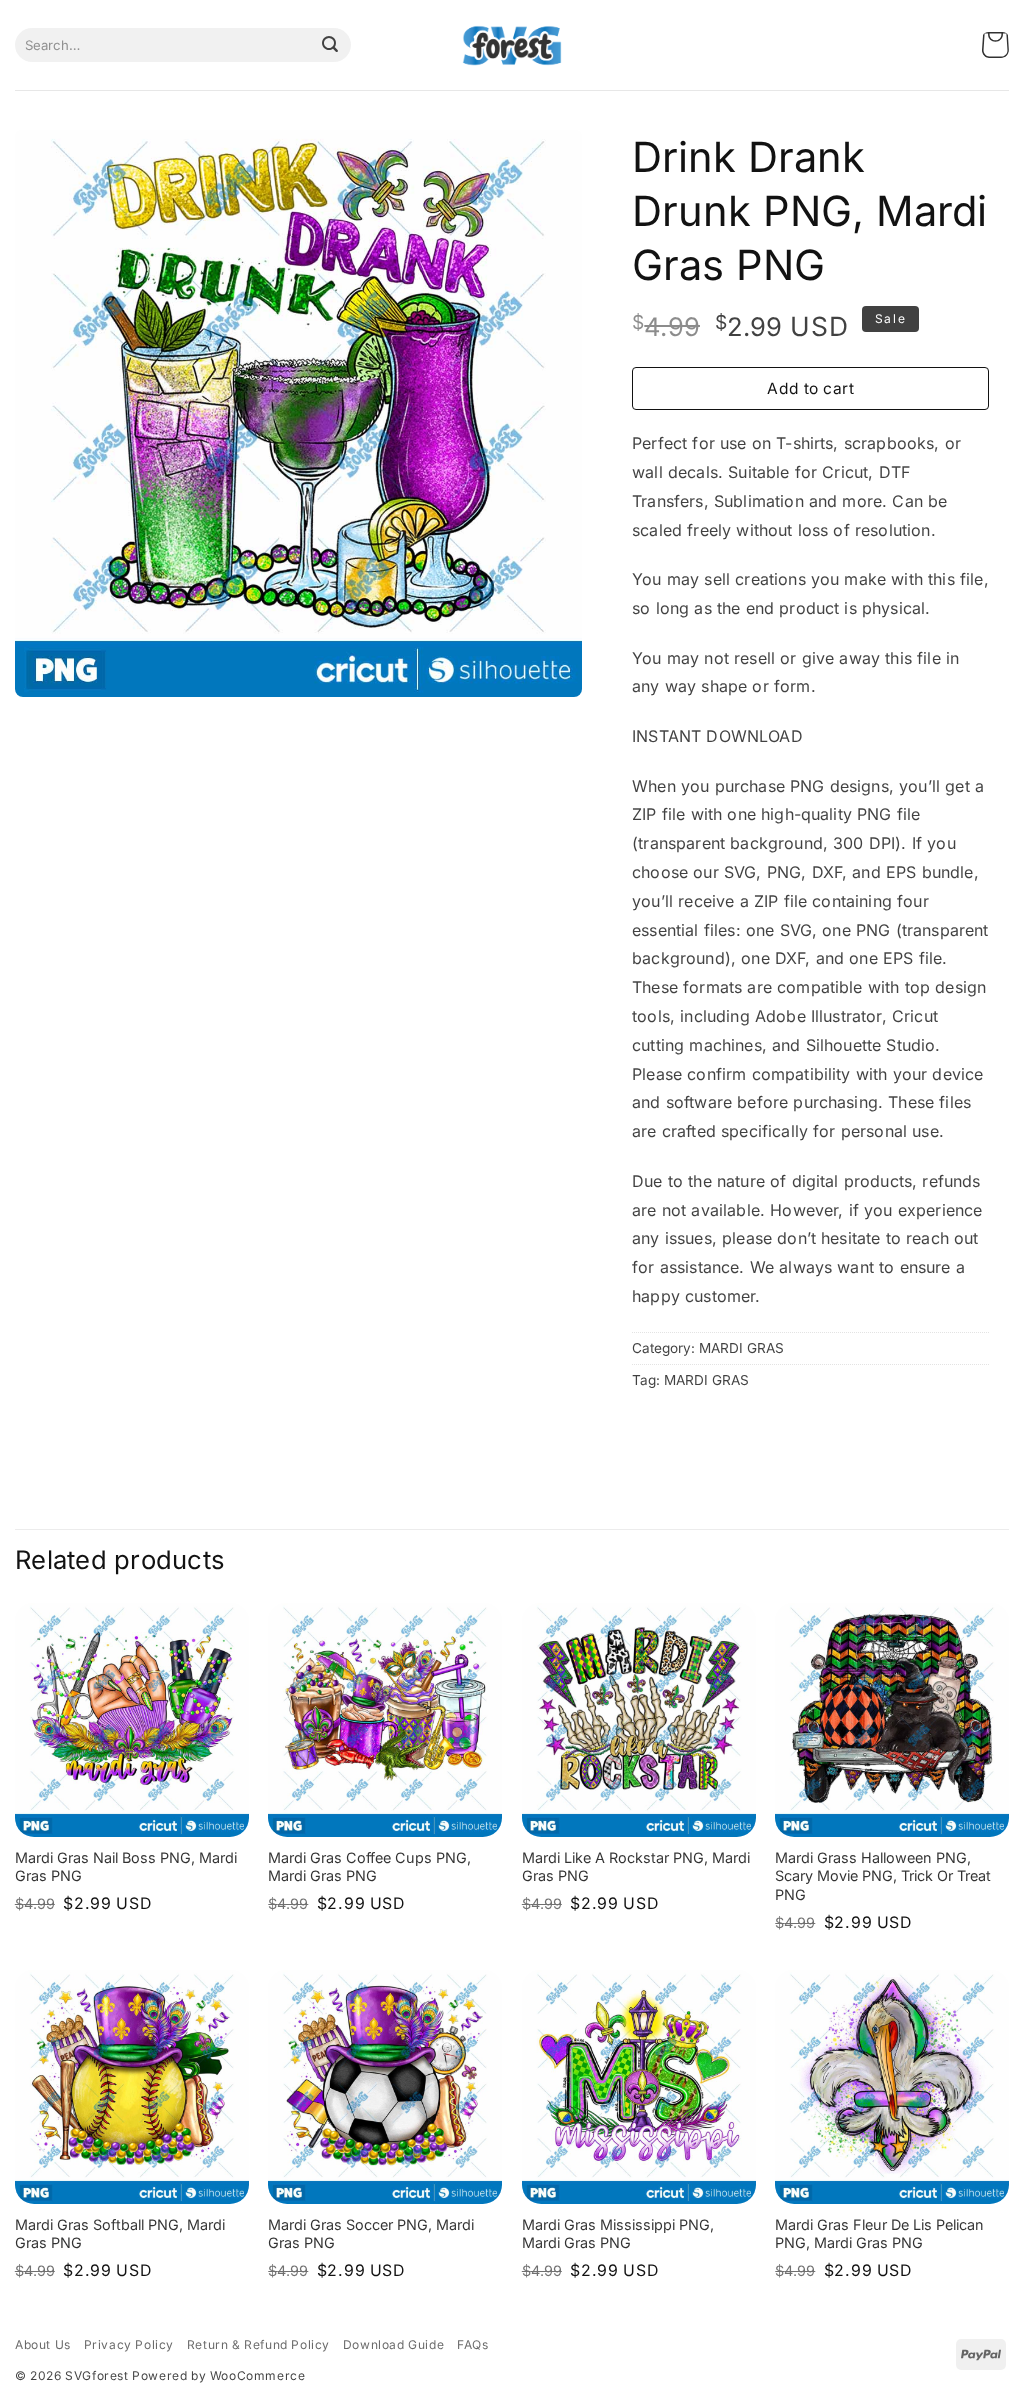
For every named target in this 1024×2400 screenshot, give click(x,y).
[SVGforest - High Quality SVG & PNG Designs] (512, 45)
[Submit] (330, 45)
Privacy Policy (129, 2344)
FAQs (472, 2344)
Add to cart (810, 388)
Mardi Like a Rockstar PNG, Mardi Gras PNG (636, 1867)
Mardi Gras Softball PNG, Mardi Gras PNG (120, 2234)
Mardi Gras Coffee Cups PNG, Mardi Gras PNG (369, 1867)
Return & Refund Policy (258, 2344)
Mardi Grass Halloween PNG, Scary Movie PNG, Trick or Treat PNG (883, 1876)
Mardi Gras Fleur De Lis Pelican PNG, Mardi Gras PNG (879, 2234)
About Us (43, 2344)
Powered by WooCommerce (218, 2375)
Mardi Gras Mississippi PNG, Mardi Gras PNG (618, 2234)
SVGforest (96, 2375)
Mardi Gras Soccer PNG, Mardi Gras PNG (371, 2234)
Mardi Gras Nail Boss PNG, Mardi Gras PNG (126, 1867)
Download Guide (393, 2344)
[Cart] (995, 45)
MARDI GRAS (741, 1348)
